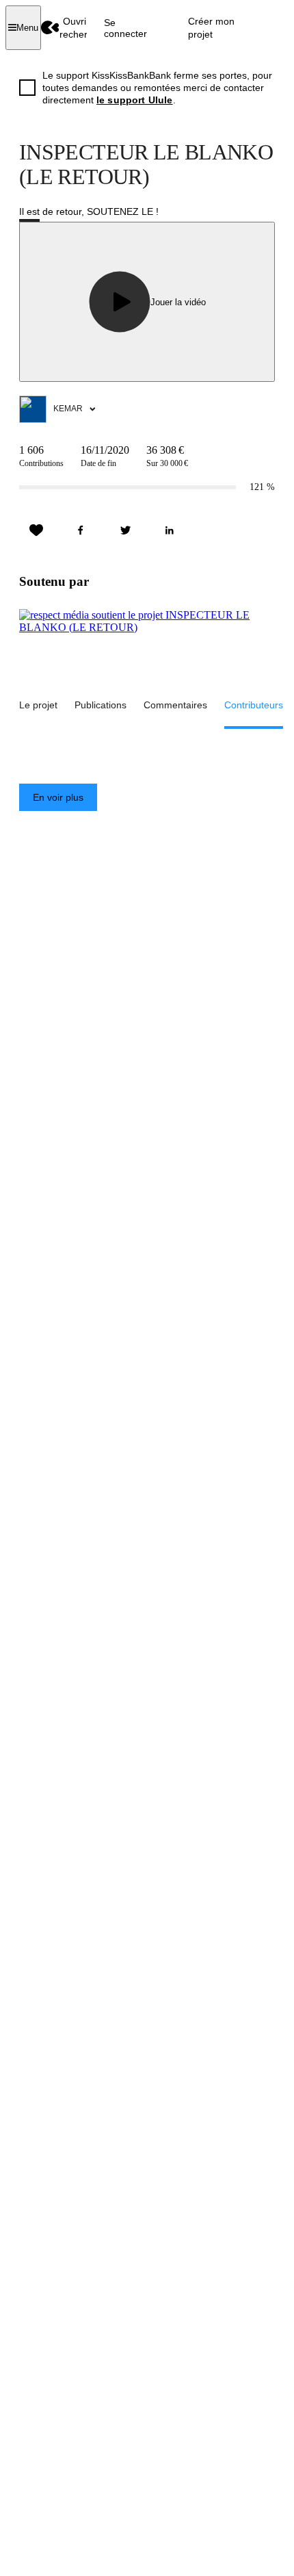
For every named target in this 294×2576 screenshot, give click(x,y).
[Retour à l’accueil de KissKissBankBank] (50, 28)
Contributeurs (254, 705)
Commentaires (175, 705)
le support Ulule (135, 100)
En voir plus (58, 797)
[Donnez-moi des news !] (36, 530)
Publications (101, 705)
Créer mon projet (211, 27)
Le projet (38, 705)
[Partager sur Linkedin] (170, 530)
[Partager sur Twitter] (125, 530)
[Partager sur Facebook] (81, 530)
